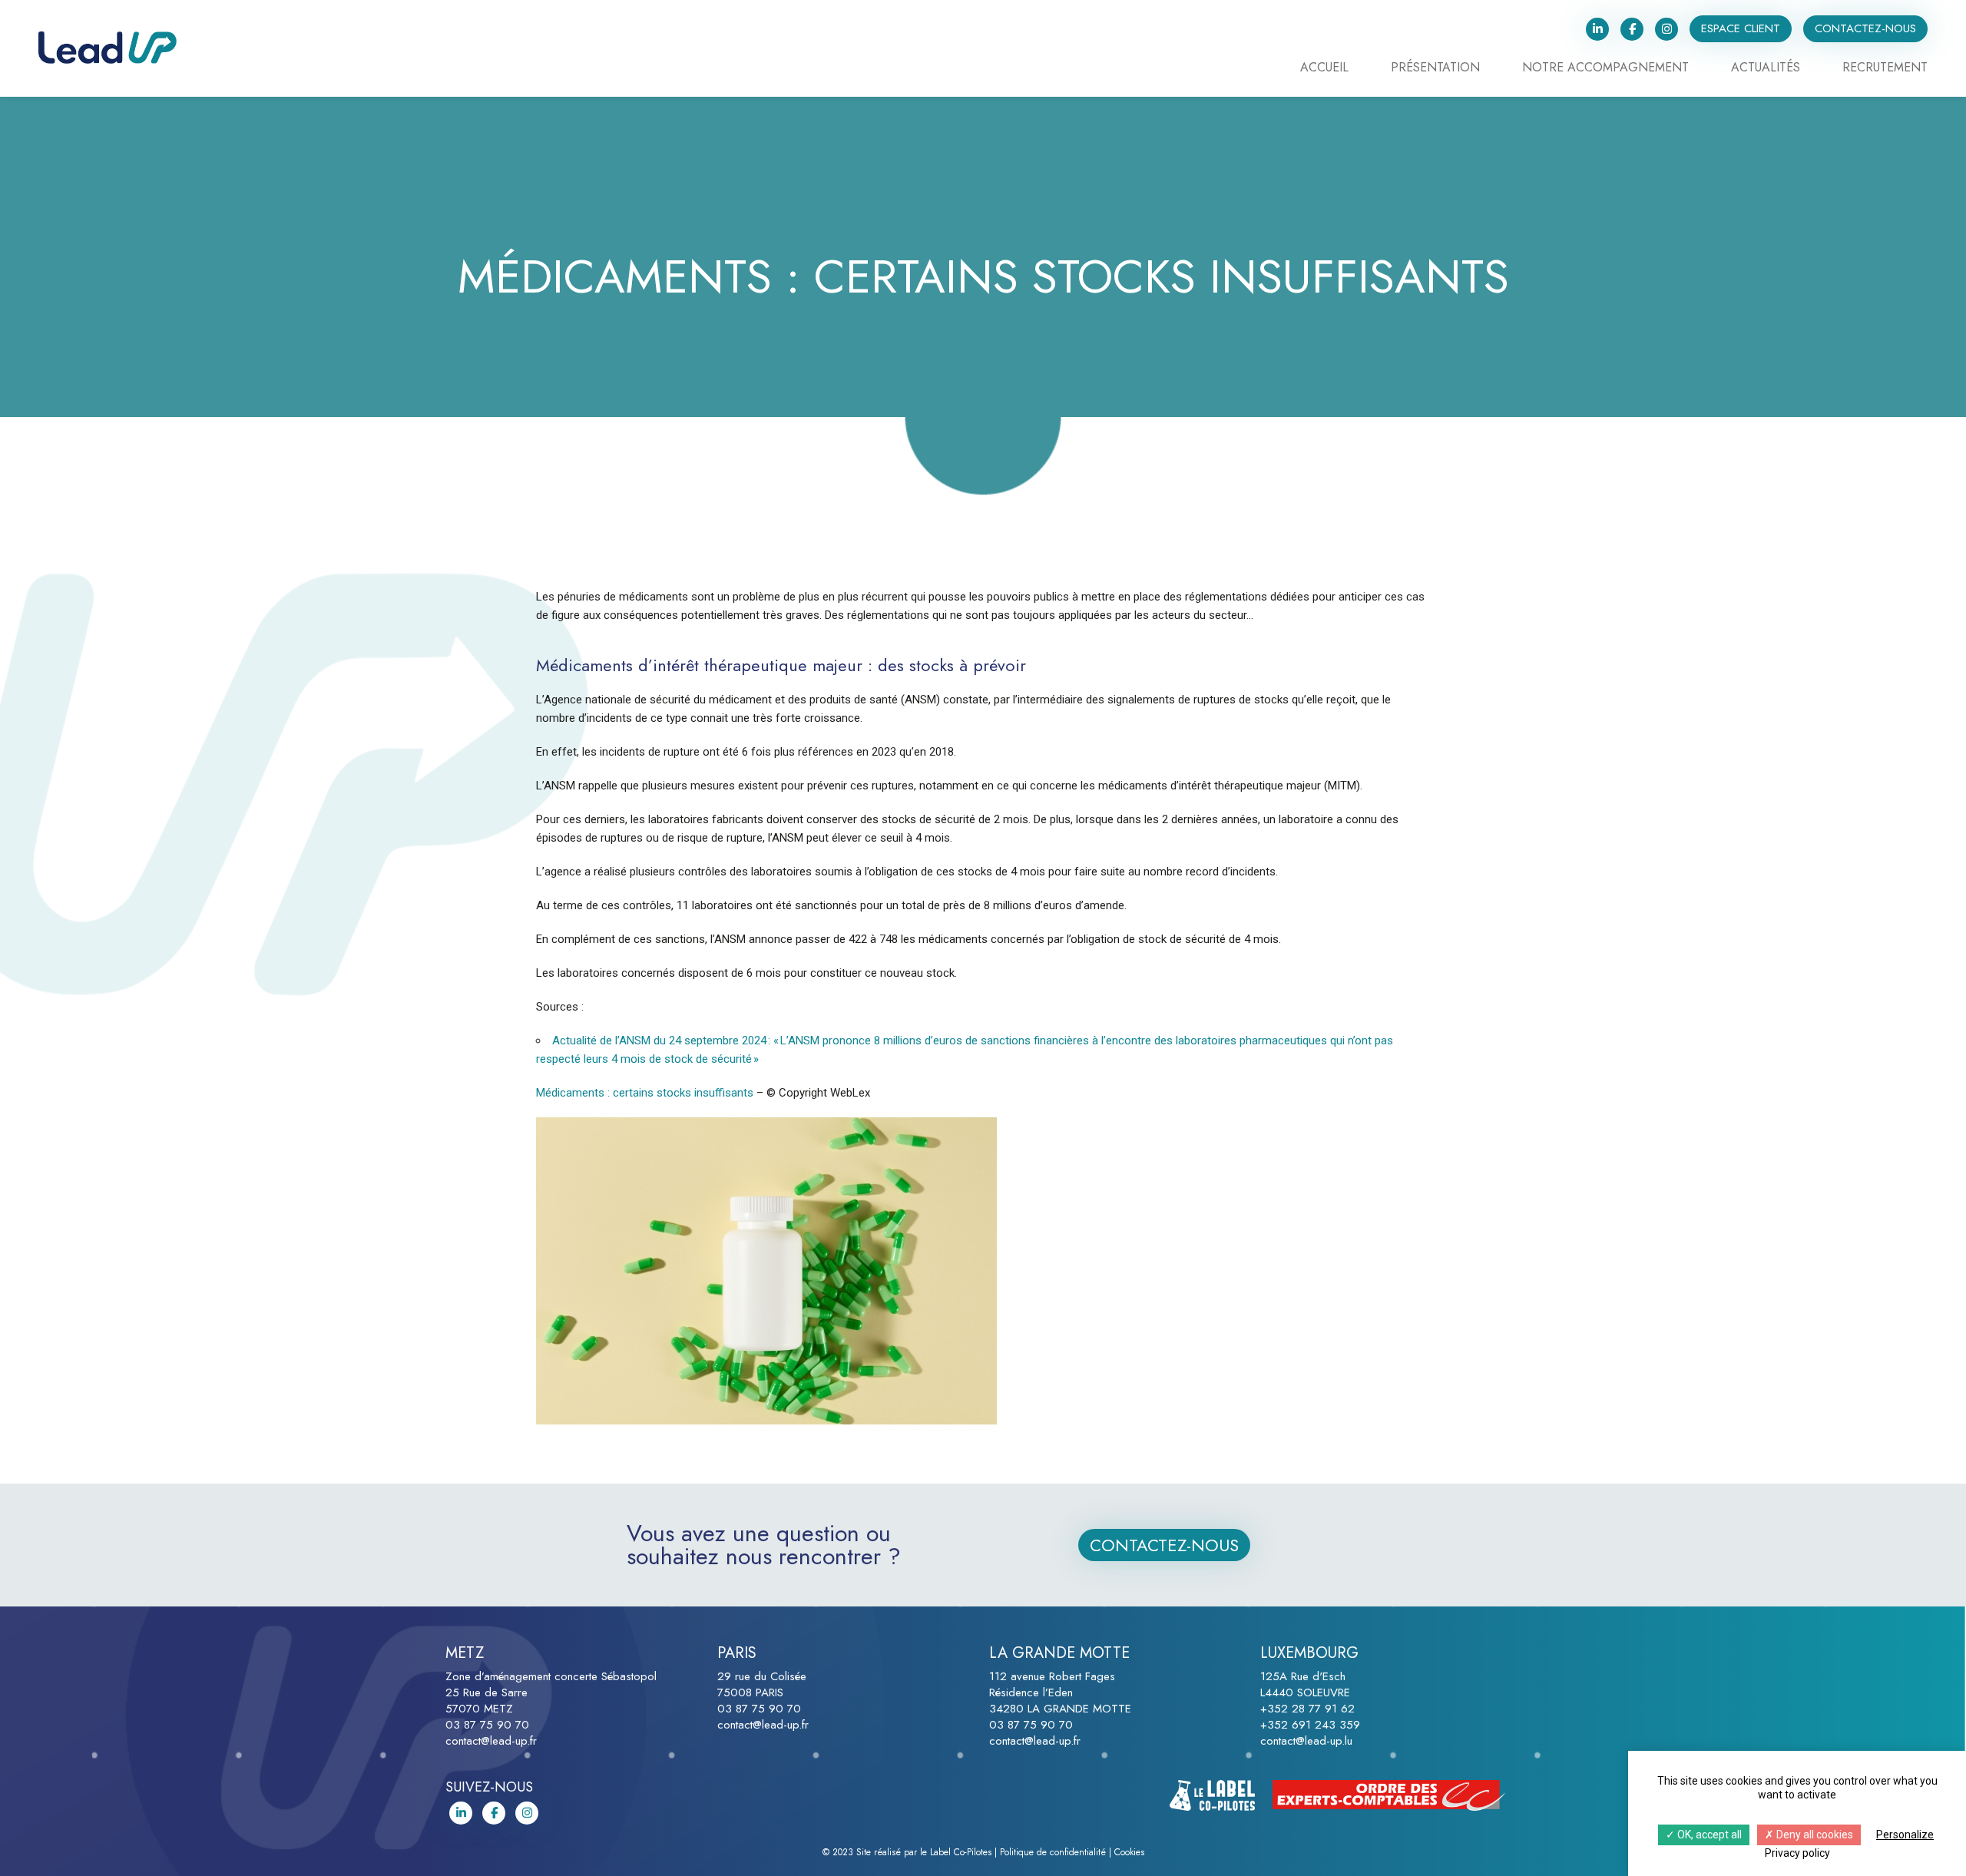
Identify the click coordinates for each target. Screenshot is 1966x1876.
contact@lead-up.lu (1306, 1741)
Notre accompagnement (1605, 69)
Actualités (1766, 69)
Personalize (1905, 1835)
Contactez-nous (1865, 28)
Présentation (1435, 69)
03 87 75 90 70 (487, 1725)
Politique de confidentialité (1053, 1852)
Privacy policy (1797, 1853)
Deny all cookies (1814, 1835)
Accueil (1324, 69)
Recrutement (1885, 69)
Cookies (1129, 1852)
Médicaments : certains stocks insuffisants (646, 1093)
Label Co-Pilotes (961, 1852)
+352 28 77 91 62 (1307, 1709)
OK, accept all (1708, 1835)
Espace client (1741, 28)
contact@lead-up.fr (491, 1741)
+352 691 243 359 (1310, 1725)
